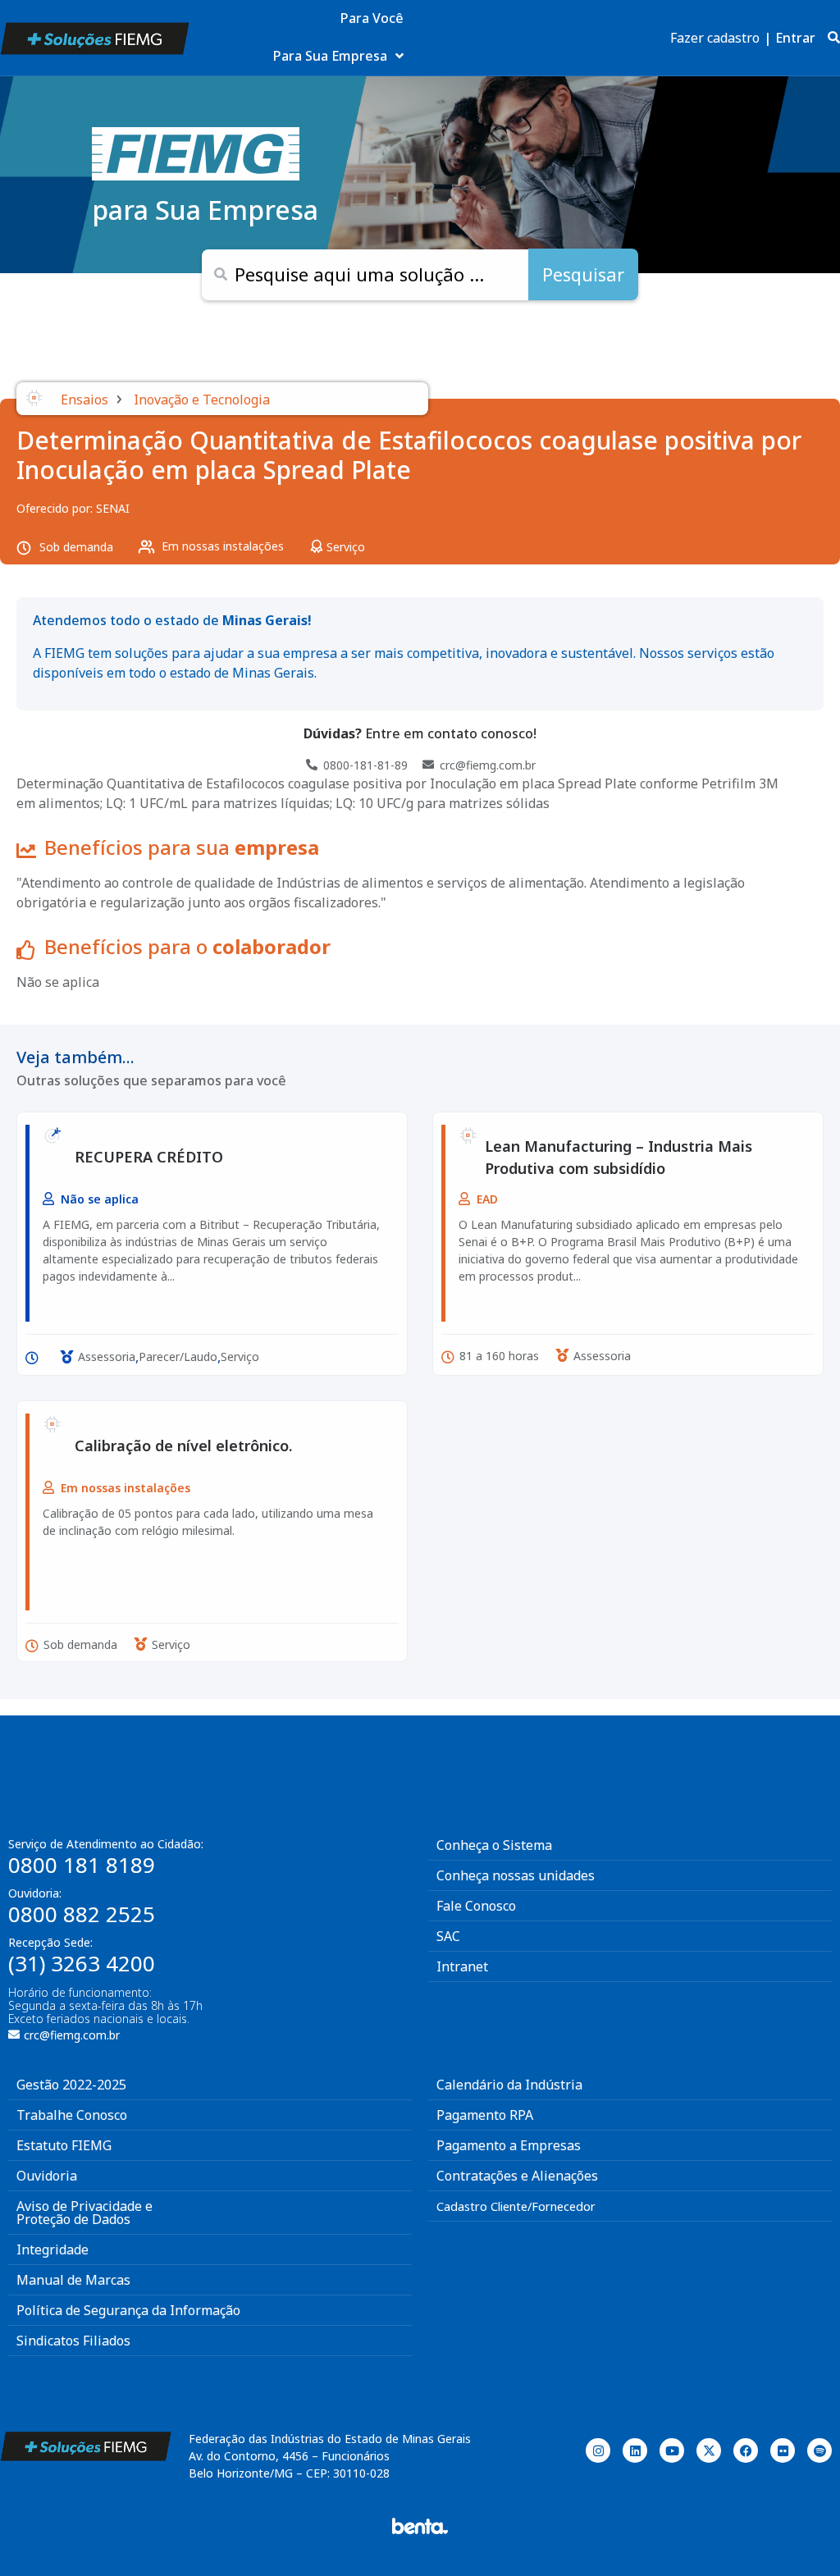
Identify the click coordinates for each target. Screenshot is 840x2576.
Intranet (462, 1966)
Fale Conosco (476, 1906)
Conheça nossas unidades (516, 1875)
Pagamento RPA (485, 2115)
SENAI (113, 508)
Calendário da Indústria (509, 2085)
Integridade (52, 2249)
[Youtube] (672, 2450)
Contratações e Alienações (517, 2176)
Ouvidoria (47, 2176)
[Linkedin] (635, 2450)
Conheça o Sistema (494, 1845)
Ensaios (84, 400)
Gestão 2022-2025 (71, 2085)
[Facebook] (746, 2450)
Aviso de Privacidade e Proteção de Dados (84, 2213)
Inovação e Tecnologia (202, 400)
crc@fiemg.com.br (72, 2035)
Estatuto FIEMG (64, 2145)
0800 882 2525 (82, 1914)
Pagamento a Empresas (509, 2145)
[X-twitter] (709, 2450)
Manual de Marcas (73, 2280)
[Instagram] (598, 2450)
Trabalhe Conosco (72, 2115)
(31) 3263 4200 (82, 1963)
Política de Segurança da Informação (128, 2310)
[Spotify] (819, 2450)
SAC (448, 1936)
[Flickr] (783, 2450)
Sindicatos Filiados (73, 2341)
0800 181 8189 (82, 1865)
